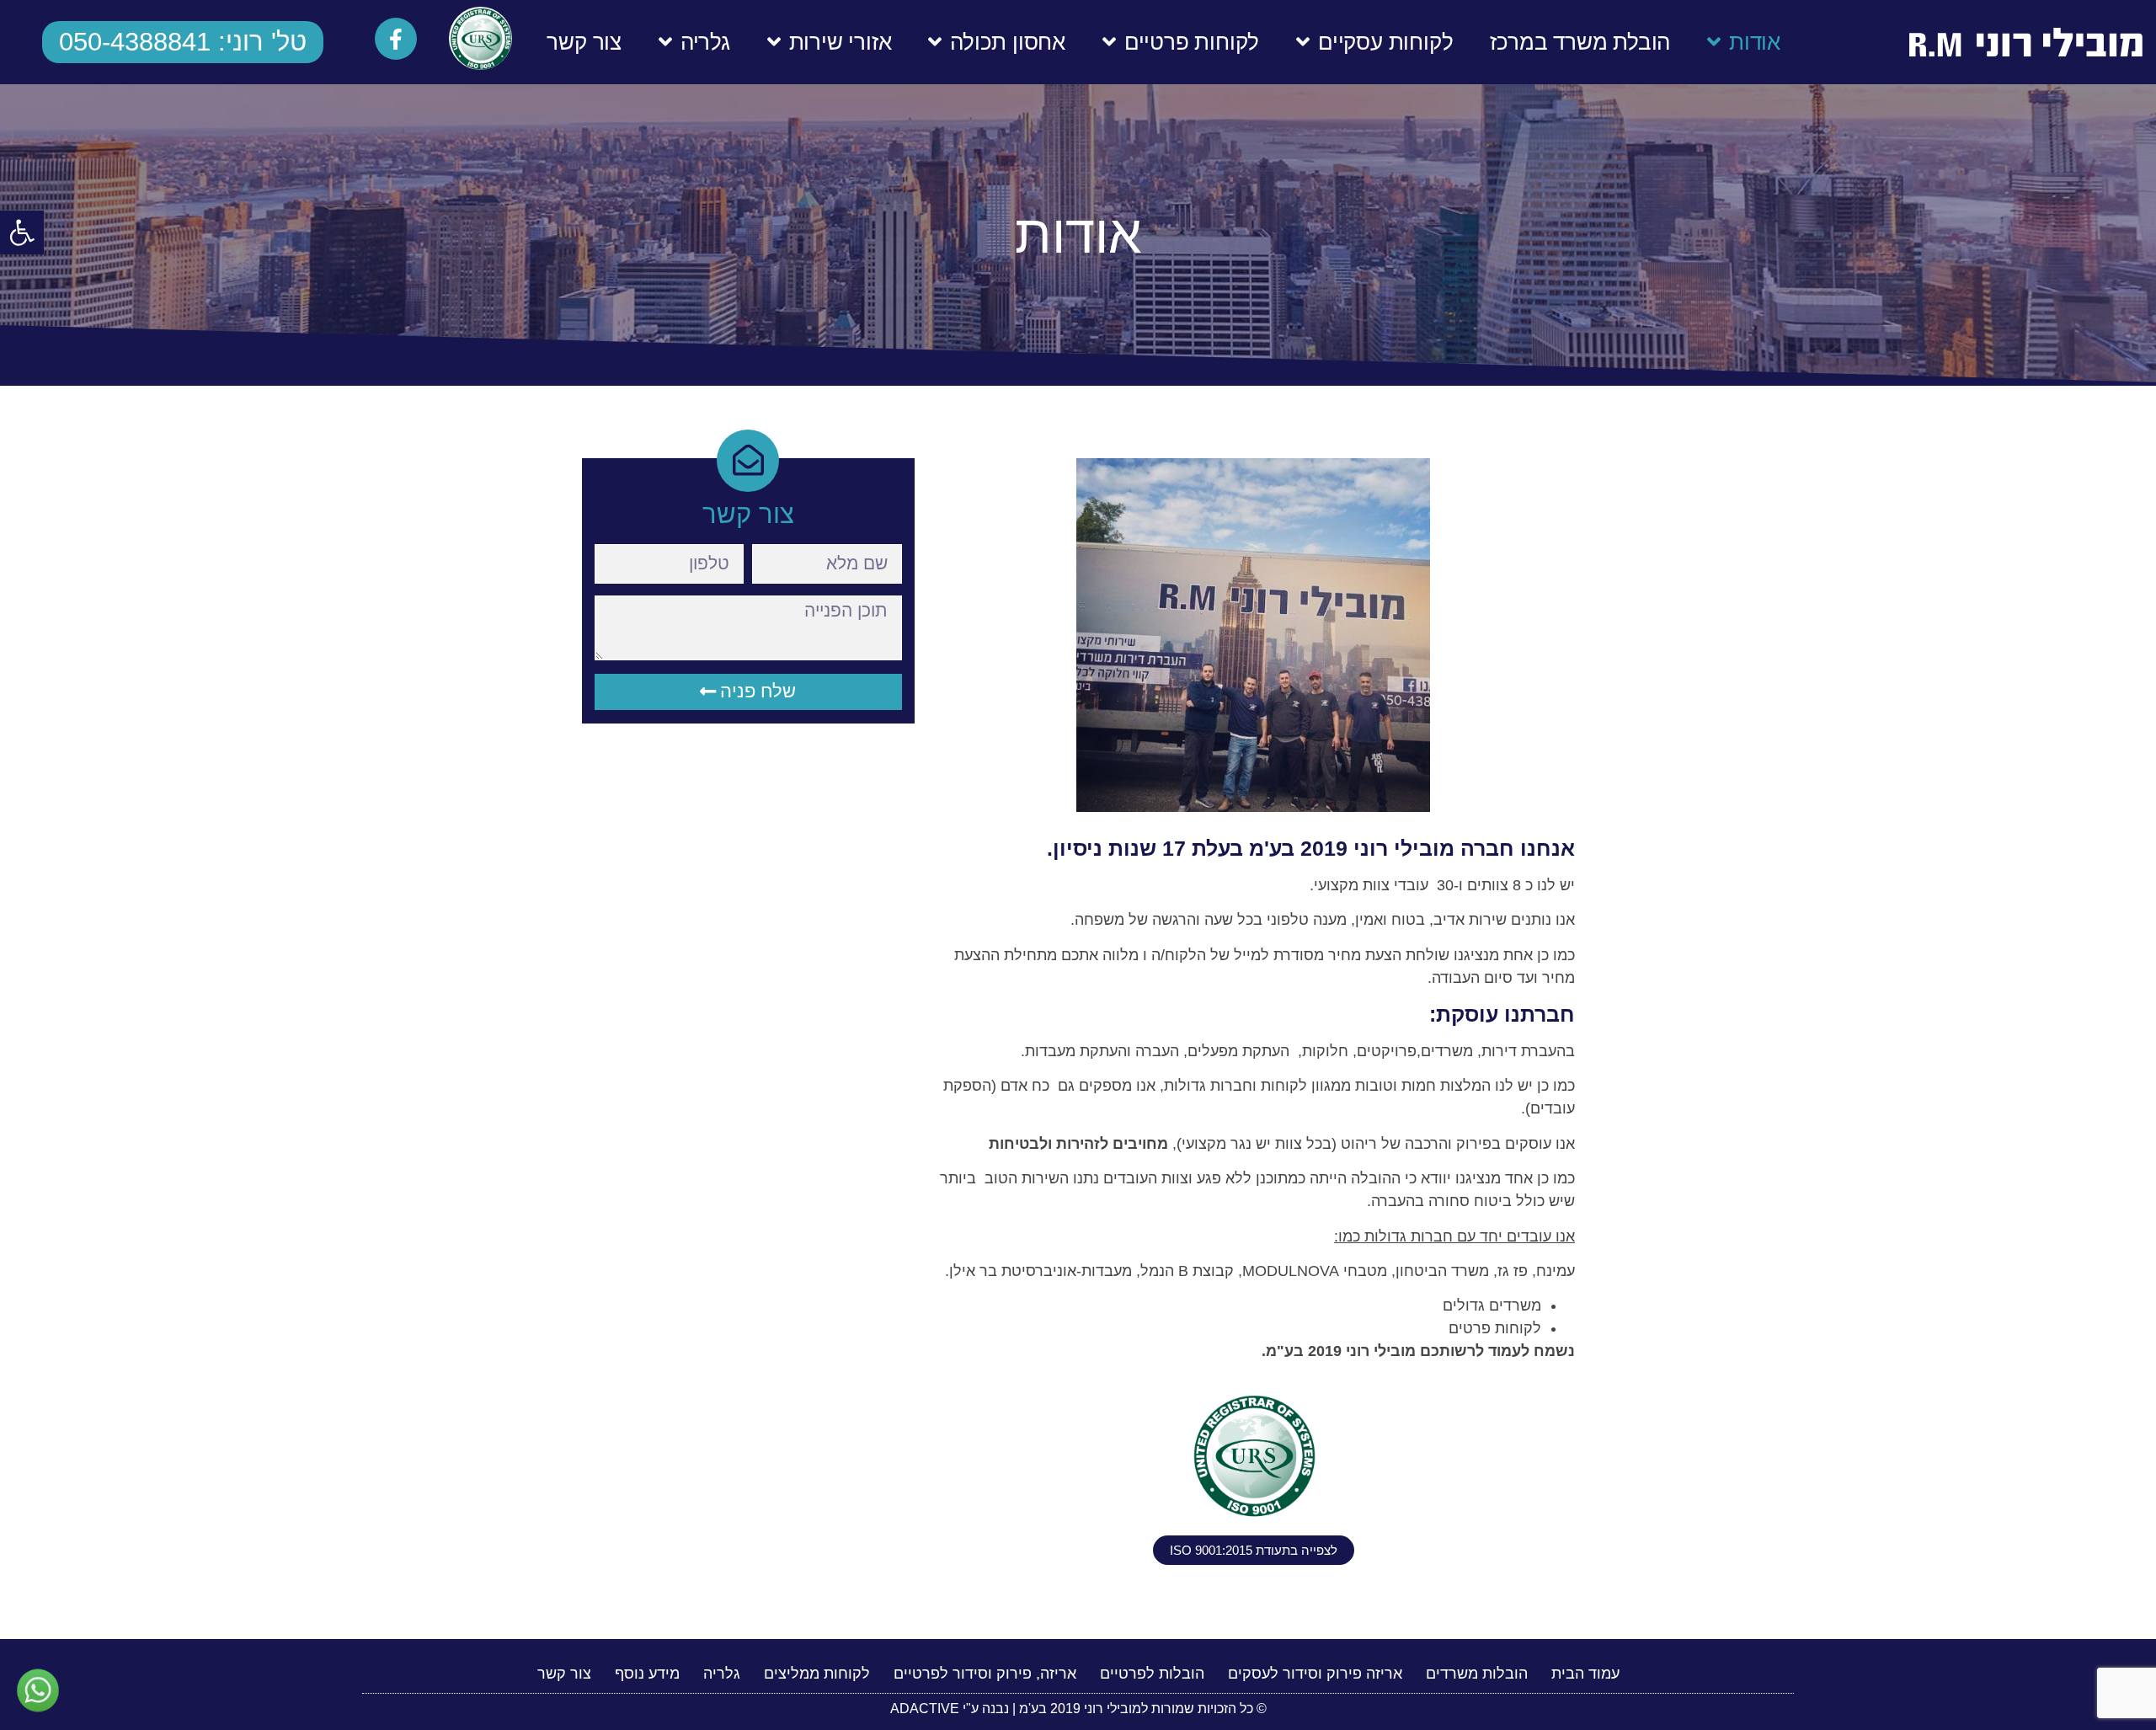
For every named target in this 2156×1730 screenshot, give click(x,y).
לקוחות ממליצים (817, 1674)
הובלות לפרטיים (1152, 1674)
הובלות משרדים (1477, 1674)
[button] (22, 232)
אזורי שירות (841, 42)
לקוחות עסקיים (1385, 42)
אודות (1755, 42)
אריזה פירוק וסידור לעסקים (1315, 1674)
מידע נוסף (647, 1674)
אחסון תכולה (1008, 42)
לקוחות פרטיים (1192, 42)
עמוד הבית (1585, 1674)
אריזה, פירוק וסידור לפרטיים (985, 1674)
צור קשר (584, 42)
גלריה (705, 42)
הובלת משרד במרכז (1580, 42)
